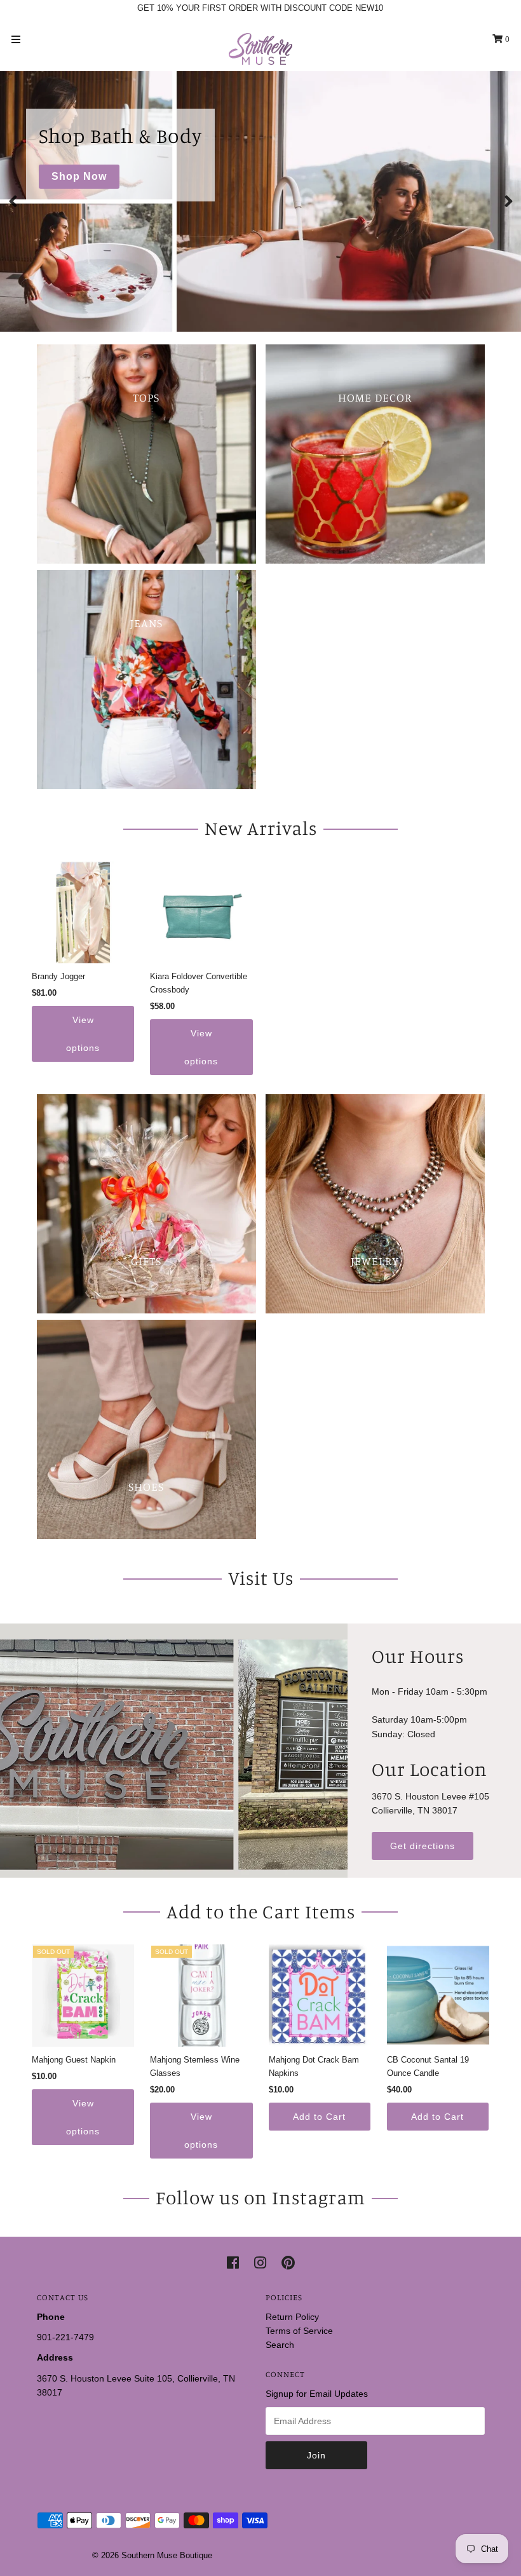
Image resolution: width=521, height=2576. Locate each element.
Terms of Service (299, 2331)
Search (280, 2345)
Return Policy (292, 2317)
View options (83, 1034)
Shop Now (79, 176)
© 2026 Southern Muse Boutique (152, 2555)
